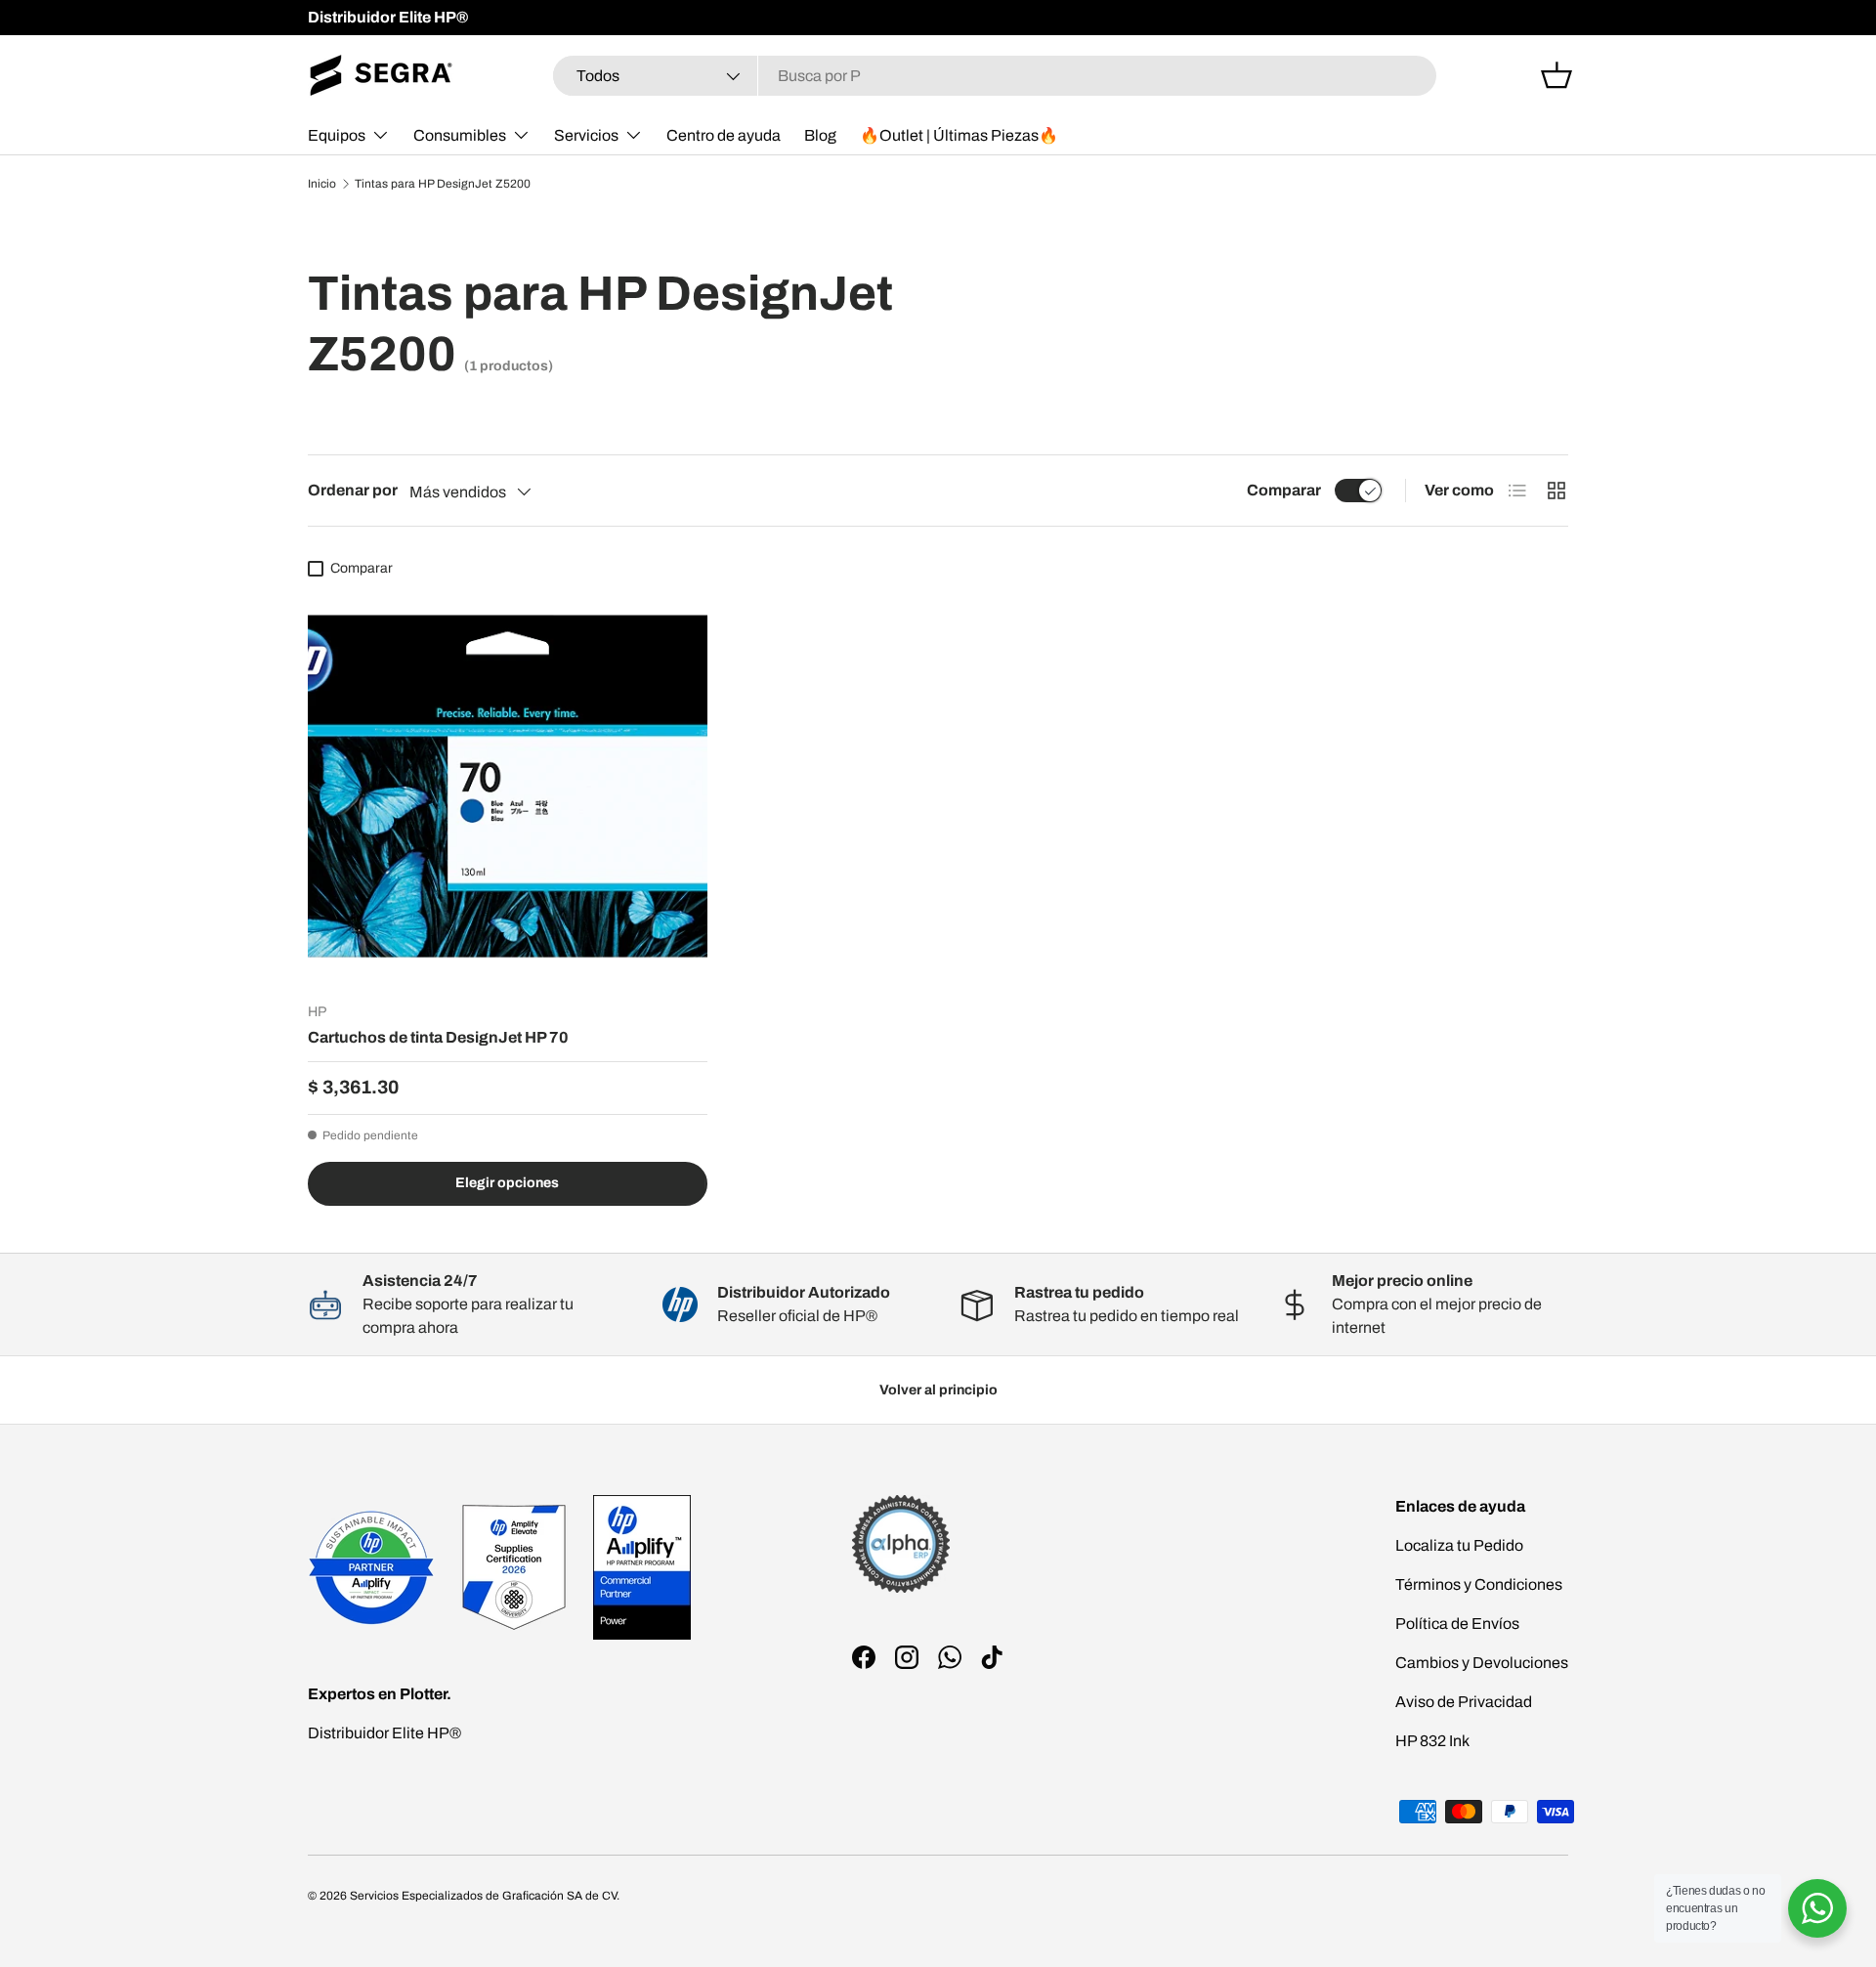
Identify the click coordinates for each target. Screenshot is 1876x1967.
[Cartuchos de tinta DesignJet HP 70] (508, 787)
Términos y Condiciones (1479, 1584)
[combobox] (995, 76)
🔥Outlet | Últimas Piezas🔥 (959, 135)
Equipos (337, 135)
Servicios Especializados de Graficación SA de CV (483, 1896)
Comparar (1284, 490)
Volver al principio (938, 1390)
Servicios (586, 135)
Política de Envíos (1457, 1624)
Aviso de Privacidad (1464, 1702)
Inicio (322, 184)
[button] (1556, 75)
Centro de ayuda (724, 135)
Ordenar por (353, 490)
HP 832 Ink (1432, 1741)
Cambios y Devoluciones (1482, 1663)
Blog (820, 135)
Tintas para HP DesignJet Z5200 (443, 184)
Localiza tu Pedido (1459, 1545)
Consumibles (460, 135)
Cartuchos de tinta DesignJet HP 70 (438, 1037)
